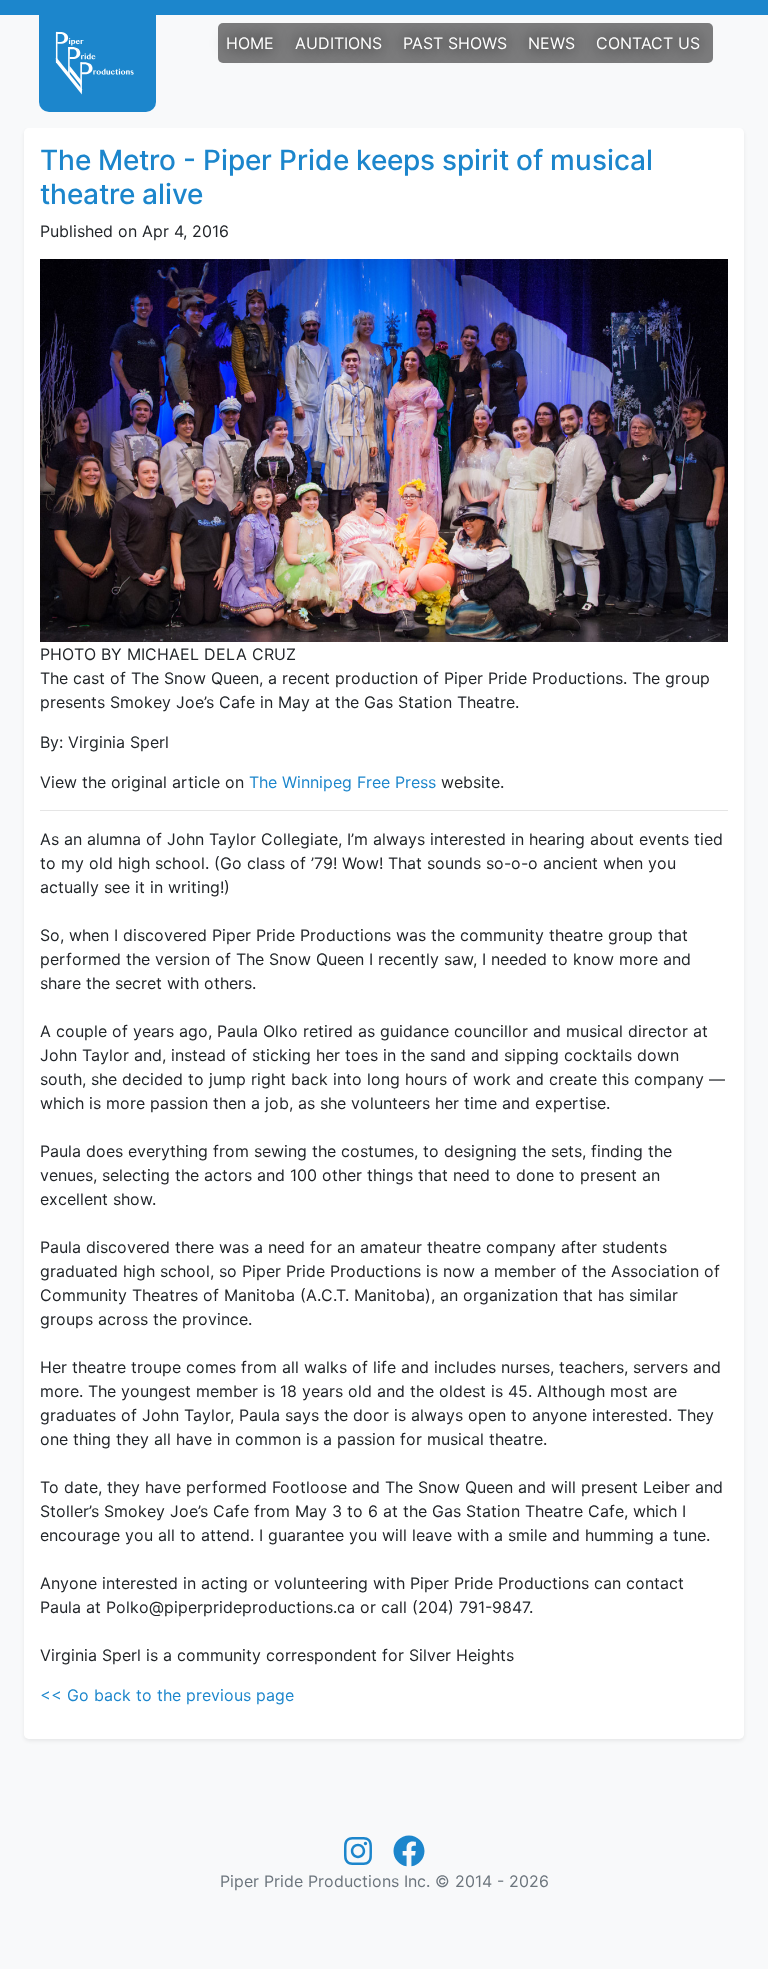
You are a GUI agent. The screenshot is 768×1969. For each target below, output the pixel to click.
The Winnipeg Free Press (342, 782)
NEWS (551, 43)
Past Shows (455, 43)
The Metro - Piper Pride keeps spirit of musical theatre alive (346, 177)
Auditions (338, 43)
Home (250, 43)
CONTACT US (648, 43)
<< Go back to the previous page (167, 1695)
